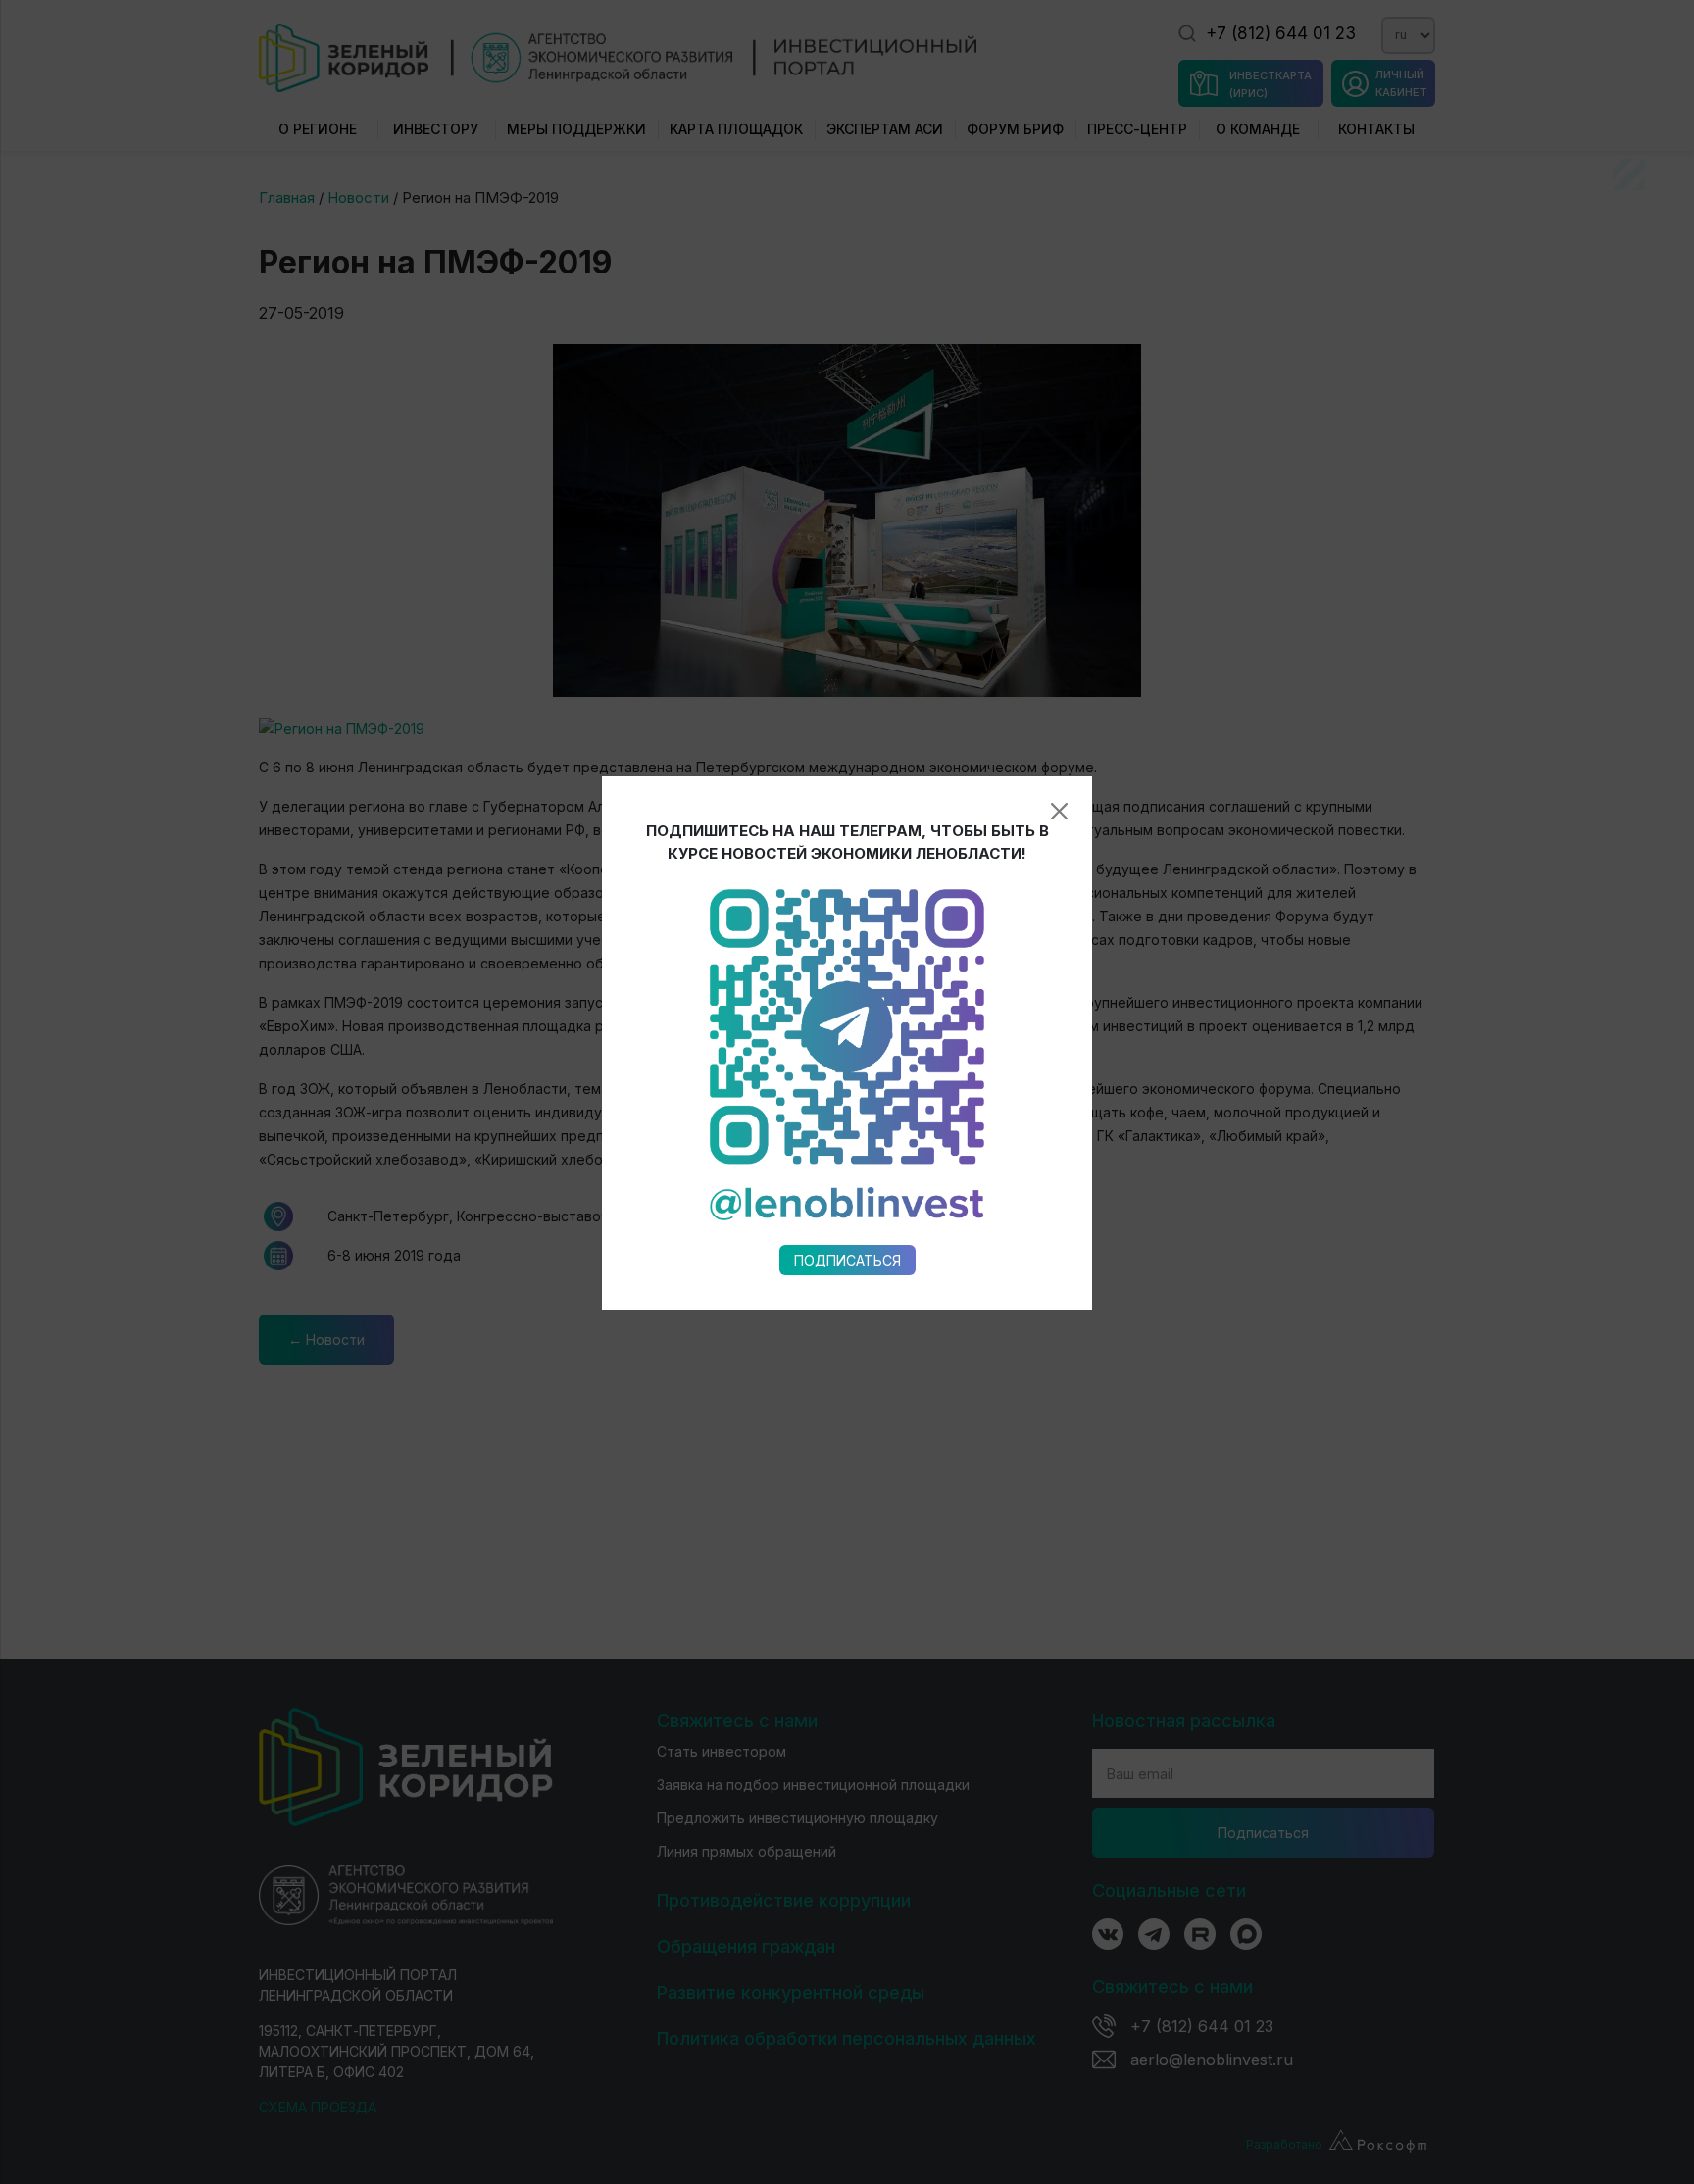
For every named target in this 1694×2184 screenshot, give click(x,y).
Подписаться (847, 1260)
